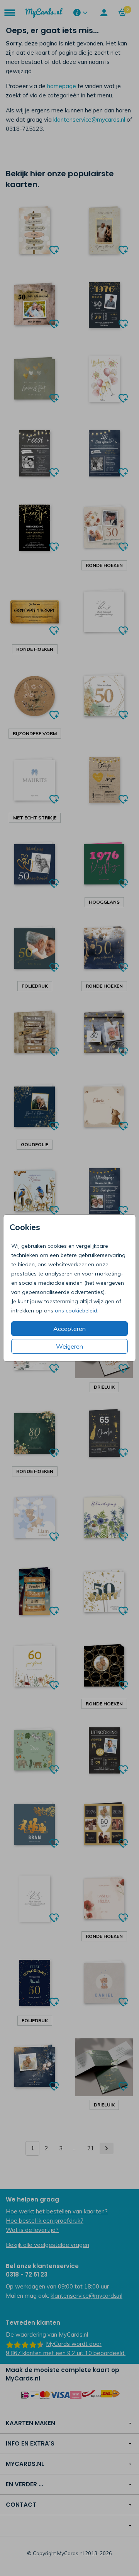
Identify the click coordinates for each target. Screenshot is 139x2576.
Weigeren (69, 1346)
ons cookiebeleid (76, 1311)
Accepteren (69, 1329)
